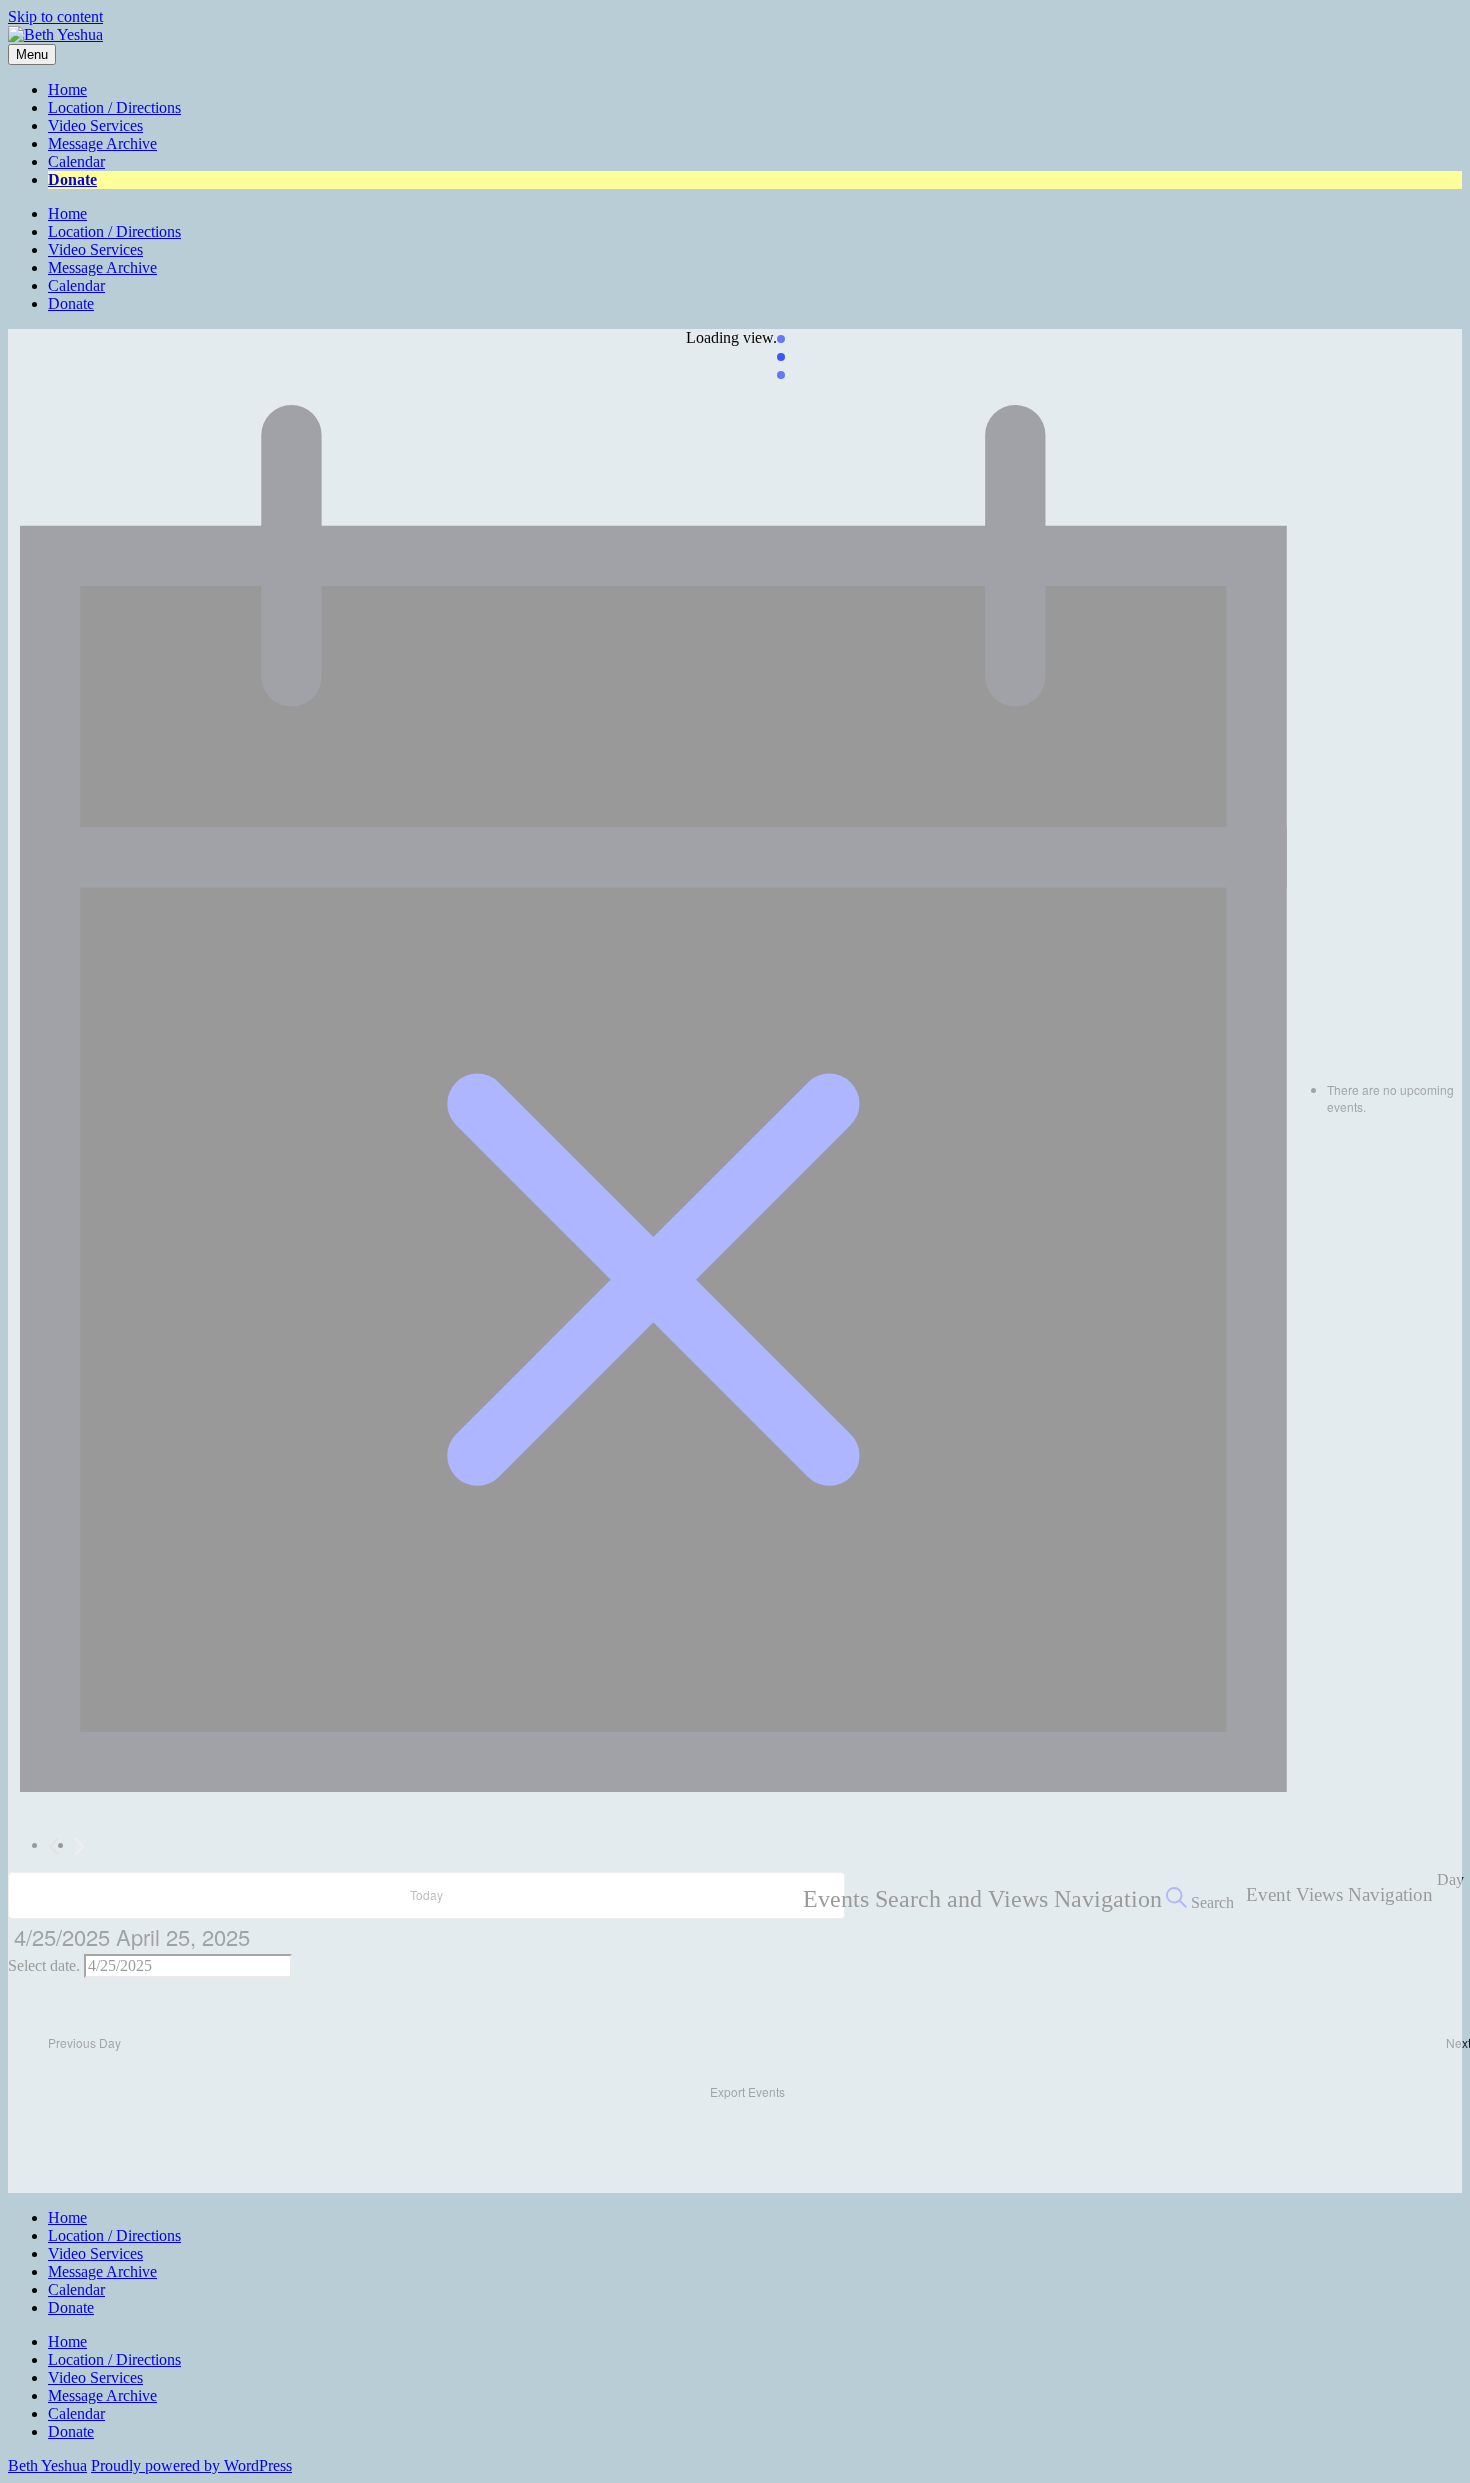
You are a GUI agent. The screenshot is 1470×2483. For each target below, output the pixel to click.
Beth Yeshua (47, 2465)
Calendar (76, 161)
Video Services (95, 125)
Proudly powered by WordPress (191, 2465)
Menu (32, 54)
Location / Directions (114, 107)
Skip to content (55, 16)
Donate (72, 179)
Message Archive (102, 143)
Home (67, 89)
